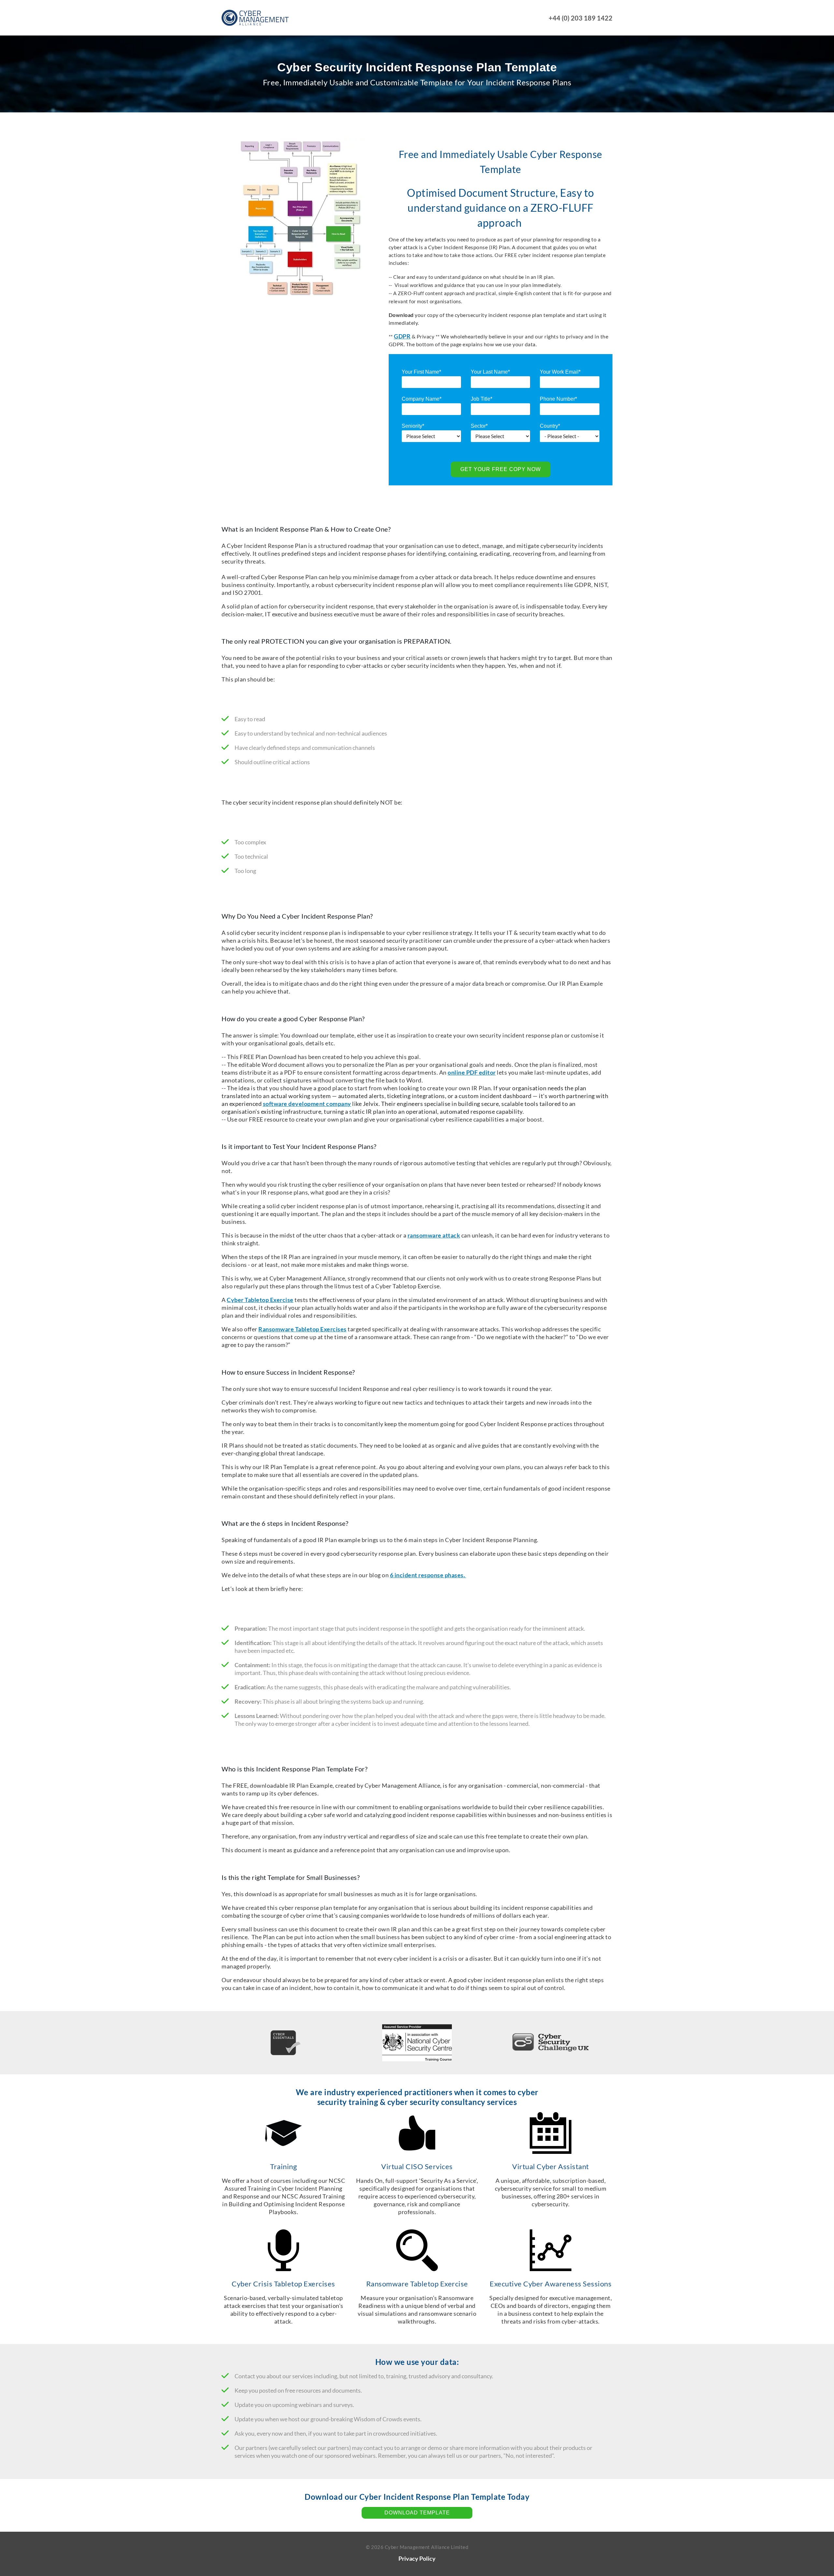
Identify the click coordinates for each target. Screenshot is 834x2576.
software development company (307, 1104)
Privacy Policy (417, 2558)
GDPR (402, 336)
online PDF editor (472, 1072)
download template (417, 2513)
